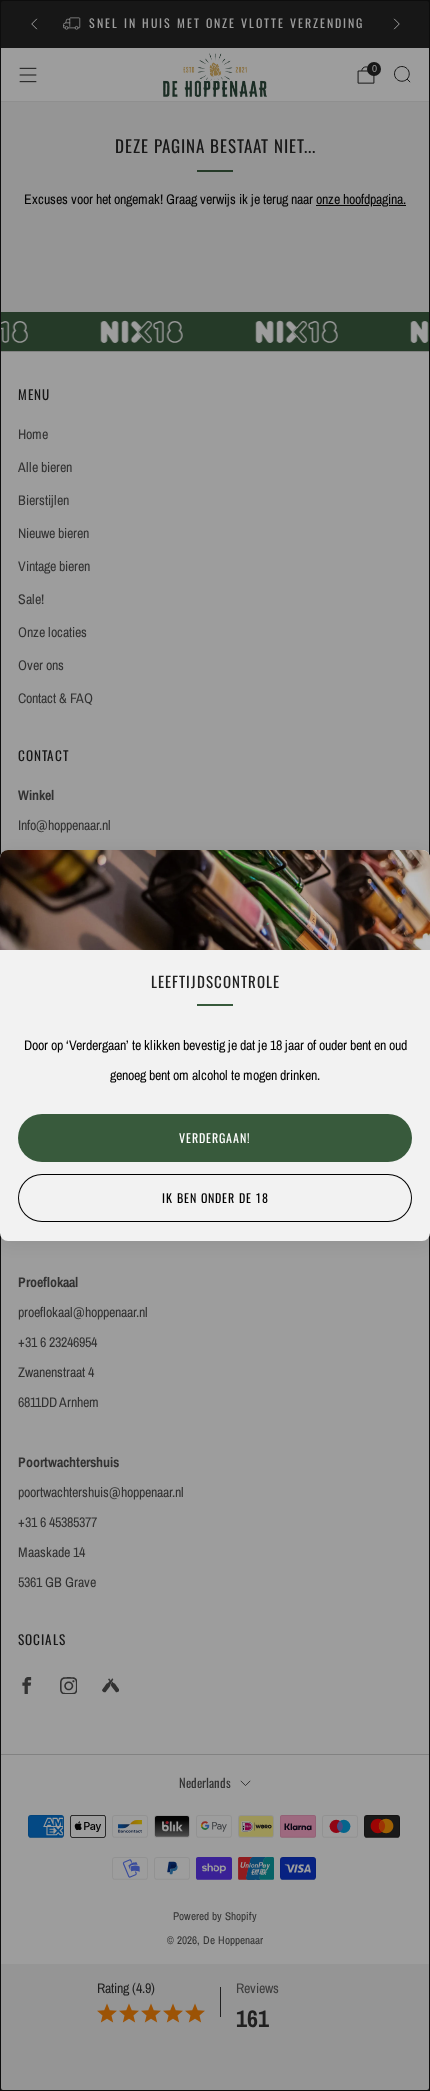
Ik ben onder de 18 (215, 1197)
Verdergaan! (215, 1137)
